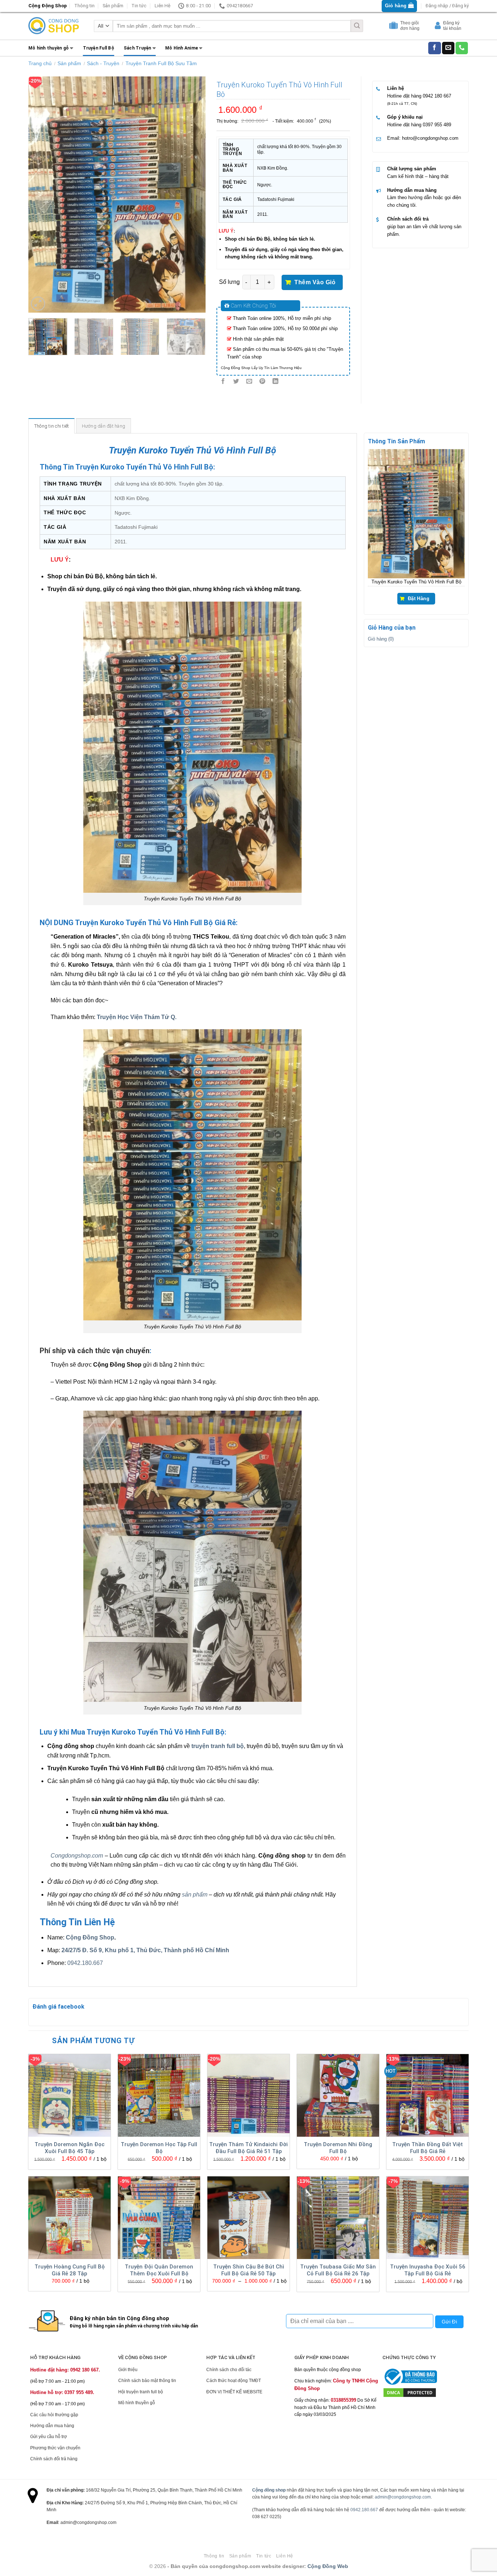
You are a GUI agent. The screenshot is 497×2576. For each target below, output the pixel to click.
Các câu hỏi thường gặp (54, 2415)
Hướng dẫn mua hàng (412, 190)
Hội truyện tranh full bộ (141, 2392)
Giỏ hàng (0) (381, 639)
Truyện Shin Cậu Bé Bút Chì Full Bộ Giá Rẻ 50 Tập (249, 2270)
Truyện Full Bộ (99, 48)
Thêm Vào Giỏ (315, 282)
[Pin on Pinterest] (263, 382)
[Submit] (357, 26)
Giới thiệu (128, 2370)
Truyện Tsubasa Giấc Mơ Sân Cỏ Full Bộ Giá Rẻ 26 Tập (338, 2270)
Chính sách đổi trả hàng (54, 2459)
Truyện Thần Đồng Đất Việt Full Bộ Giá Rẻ (428, 2148)
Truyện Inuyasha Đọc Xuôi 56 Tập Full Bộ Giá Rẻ (428, 2270)
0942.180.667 (85, 1963)
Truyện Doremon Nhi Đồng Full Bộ (338, 2148)
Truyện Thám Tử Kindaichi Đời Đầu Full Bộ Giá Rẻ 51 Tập (249, 2148)
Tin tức (139, 6)
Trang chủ (40, 63)
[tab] (52, 426)
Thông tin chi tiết (52, 426)
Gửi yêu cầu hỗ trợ (49, 2437)
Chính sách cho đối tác (229, 2370)
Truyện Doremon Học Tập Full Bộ (159, 2148)
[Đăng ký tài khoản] (439, 27)
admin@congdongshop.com (403, 2497)
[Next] (193, 194)
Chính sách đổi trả (408, 219)
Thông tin (84, 6)
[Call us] (462, 48)
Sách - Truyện (103, 63)
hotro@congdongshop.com (430, 138)
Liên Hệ (162, 6)
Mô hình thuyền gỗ (49, 48)
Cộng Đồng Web (328, 2566)
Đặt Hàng (419, 598)
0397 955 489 (437, 125)
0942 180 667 (437, 96)
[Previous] (41, 194)
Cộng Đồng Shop (90, 1937)
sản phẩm (195, 1895)
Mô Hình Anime (182, 48)
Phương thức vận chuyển (55, 2448)
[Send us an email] (448, 48)
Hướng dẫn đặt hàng (104, 426)
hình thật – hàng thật (427, 176)
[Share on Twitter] (236, 382)
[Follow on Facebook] (434, 48)
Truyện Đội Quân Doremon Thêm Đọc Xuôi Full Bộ (159, 2270)
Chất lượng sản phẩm (412, 169)
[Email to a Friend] (249, 382)
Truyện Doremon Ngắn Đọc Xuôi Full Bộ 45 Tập (69, 2148)
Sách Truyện (138, 48)
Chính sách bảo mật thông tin (147, 2381)
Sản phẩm (113, 6)
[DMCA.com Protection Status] (410, 2392)
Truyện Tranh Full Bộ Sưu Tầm (161, 63)
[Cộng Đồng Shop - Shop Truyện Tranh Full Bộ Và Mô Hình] (54, 26)
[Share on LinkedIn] (276, 382)
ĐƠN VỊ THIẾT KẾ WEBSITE (234, 2392)
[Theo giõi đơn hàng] (394, 27)
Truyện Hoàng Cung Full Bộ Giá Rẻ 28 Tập (70, 2270)
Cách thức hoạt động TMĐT (234, 2381)
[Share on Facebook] (223, 382)
